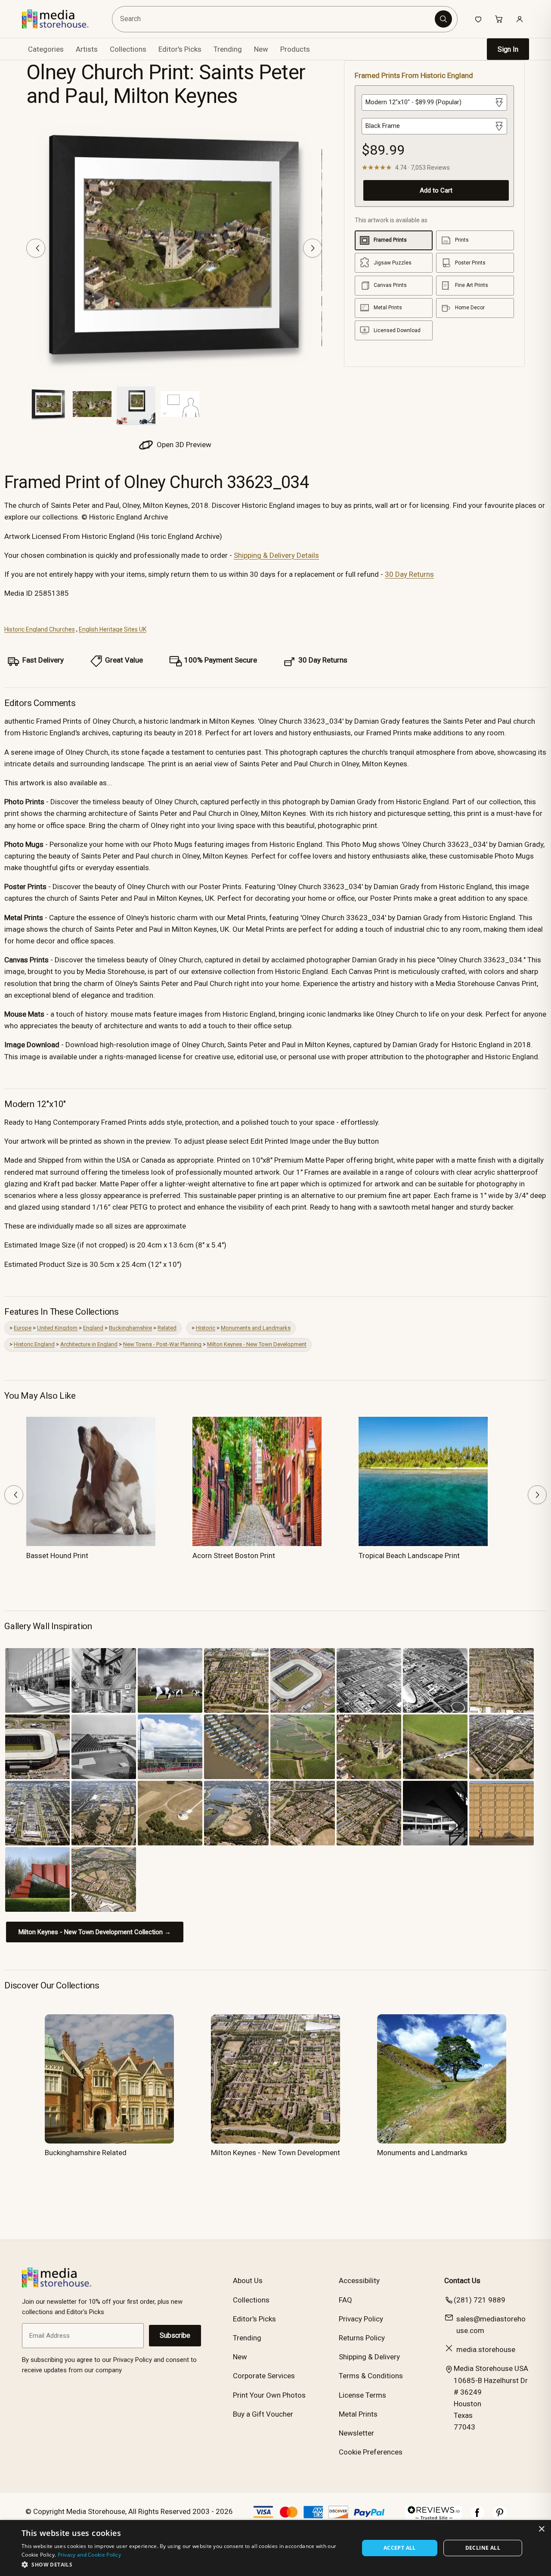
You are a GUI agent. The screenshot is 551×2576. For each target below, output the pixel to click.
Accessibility (359, 2280)
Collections (128, 49)
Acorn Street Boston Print (234, 1556)
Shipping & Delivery (369, 2357)
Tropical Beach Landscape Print (409, 1556)
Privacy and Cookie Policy (90, 2555)
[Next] (313, 248)
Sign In (508, 49)
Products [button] (295, 49)
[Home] (61, 19)
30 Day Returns (409, 574)
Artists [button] (87, 49)
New (261, 49)
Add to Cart (436, 190)
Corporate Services (264, 2376)
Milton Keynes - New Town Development (257, 1344)
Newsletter (356, 2433)
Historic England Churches (40, 629)
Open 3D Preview (183, 445)
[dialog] (275, 2548)
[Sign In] (520, 19)
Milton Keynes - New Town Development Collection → (95, 1932)
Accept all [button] (400, 2548)
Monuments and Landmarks (256, 1328)
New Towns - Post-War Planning (162, 1344)
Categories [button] (46, 49)
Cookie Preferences (371, 2452)
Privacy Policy (361, 2319)
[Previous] (36, 248)
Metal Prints (358, 2414)
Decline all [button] (483, 2548)
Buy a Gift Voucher (263, 2414)
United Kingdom (57, 1328)
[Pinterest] (500, 2517)
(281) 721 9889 (480, 2300)
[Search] (443, 19)
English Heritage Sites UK (113, 629)
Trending (228, 49)
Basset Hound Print (57, 1556)
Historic (206, 1328)
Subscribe (175, 2335)
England (93, 1328)
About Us (248, 2280)
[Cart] (499, 19)
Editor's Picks (180, 49)
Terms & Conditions (371, 2376)
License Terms (362, 2395)
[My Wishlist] (478, 19)
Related (167, 1328)
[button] (185, 2564)
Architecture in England (89, 1344)
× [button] (541, 2529)
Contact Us (462, 2280)
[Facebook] (477, 2517)
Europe (23, 1328)
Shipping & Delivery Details (276, 555)
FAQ (345, 2300)
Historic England (34, 1344)
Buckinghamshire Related (86, 2153)
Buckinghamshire (130, 1328)
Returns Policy (362, 2338)
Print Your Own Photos (269, 2395)
